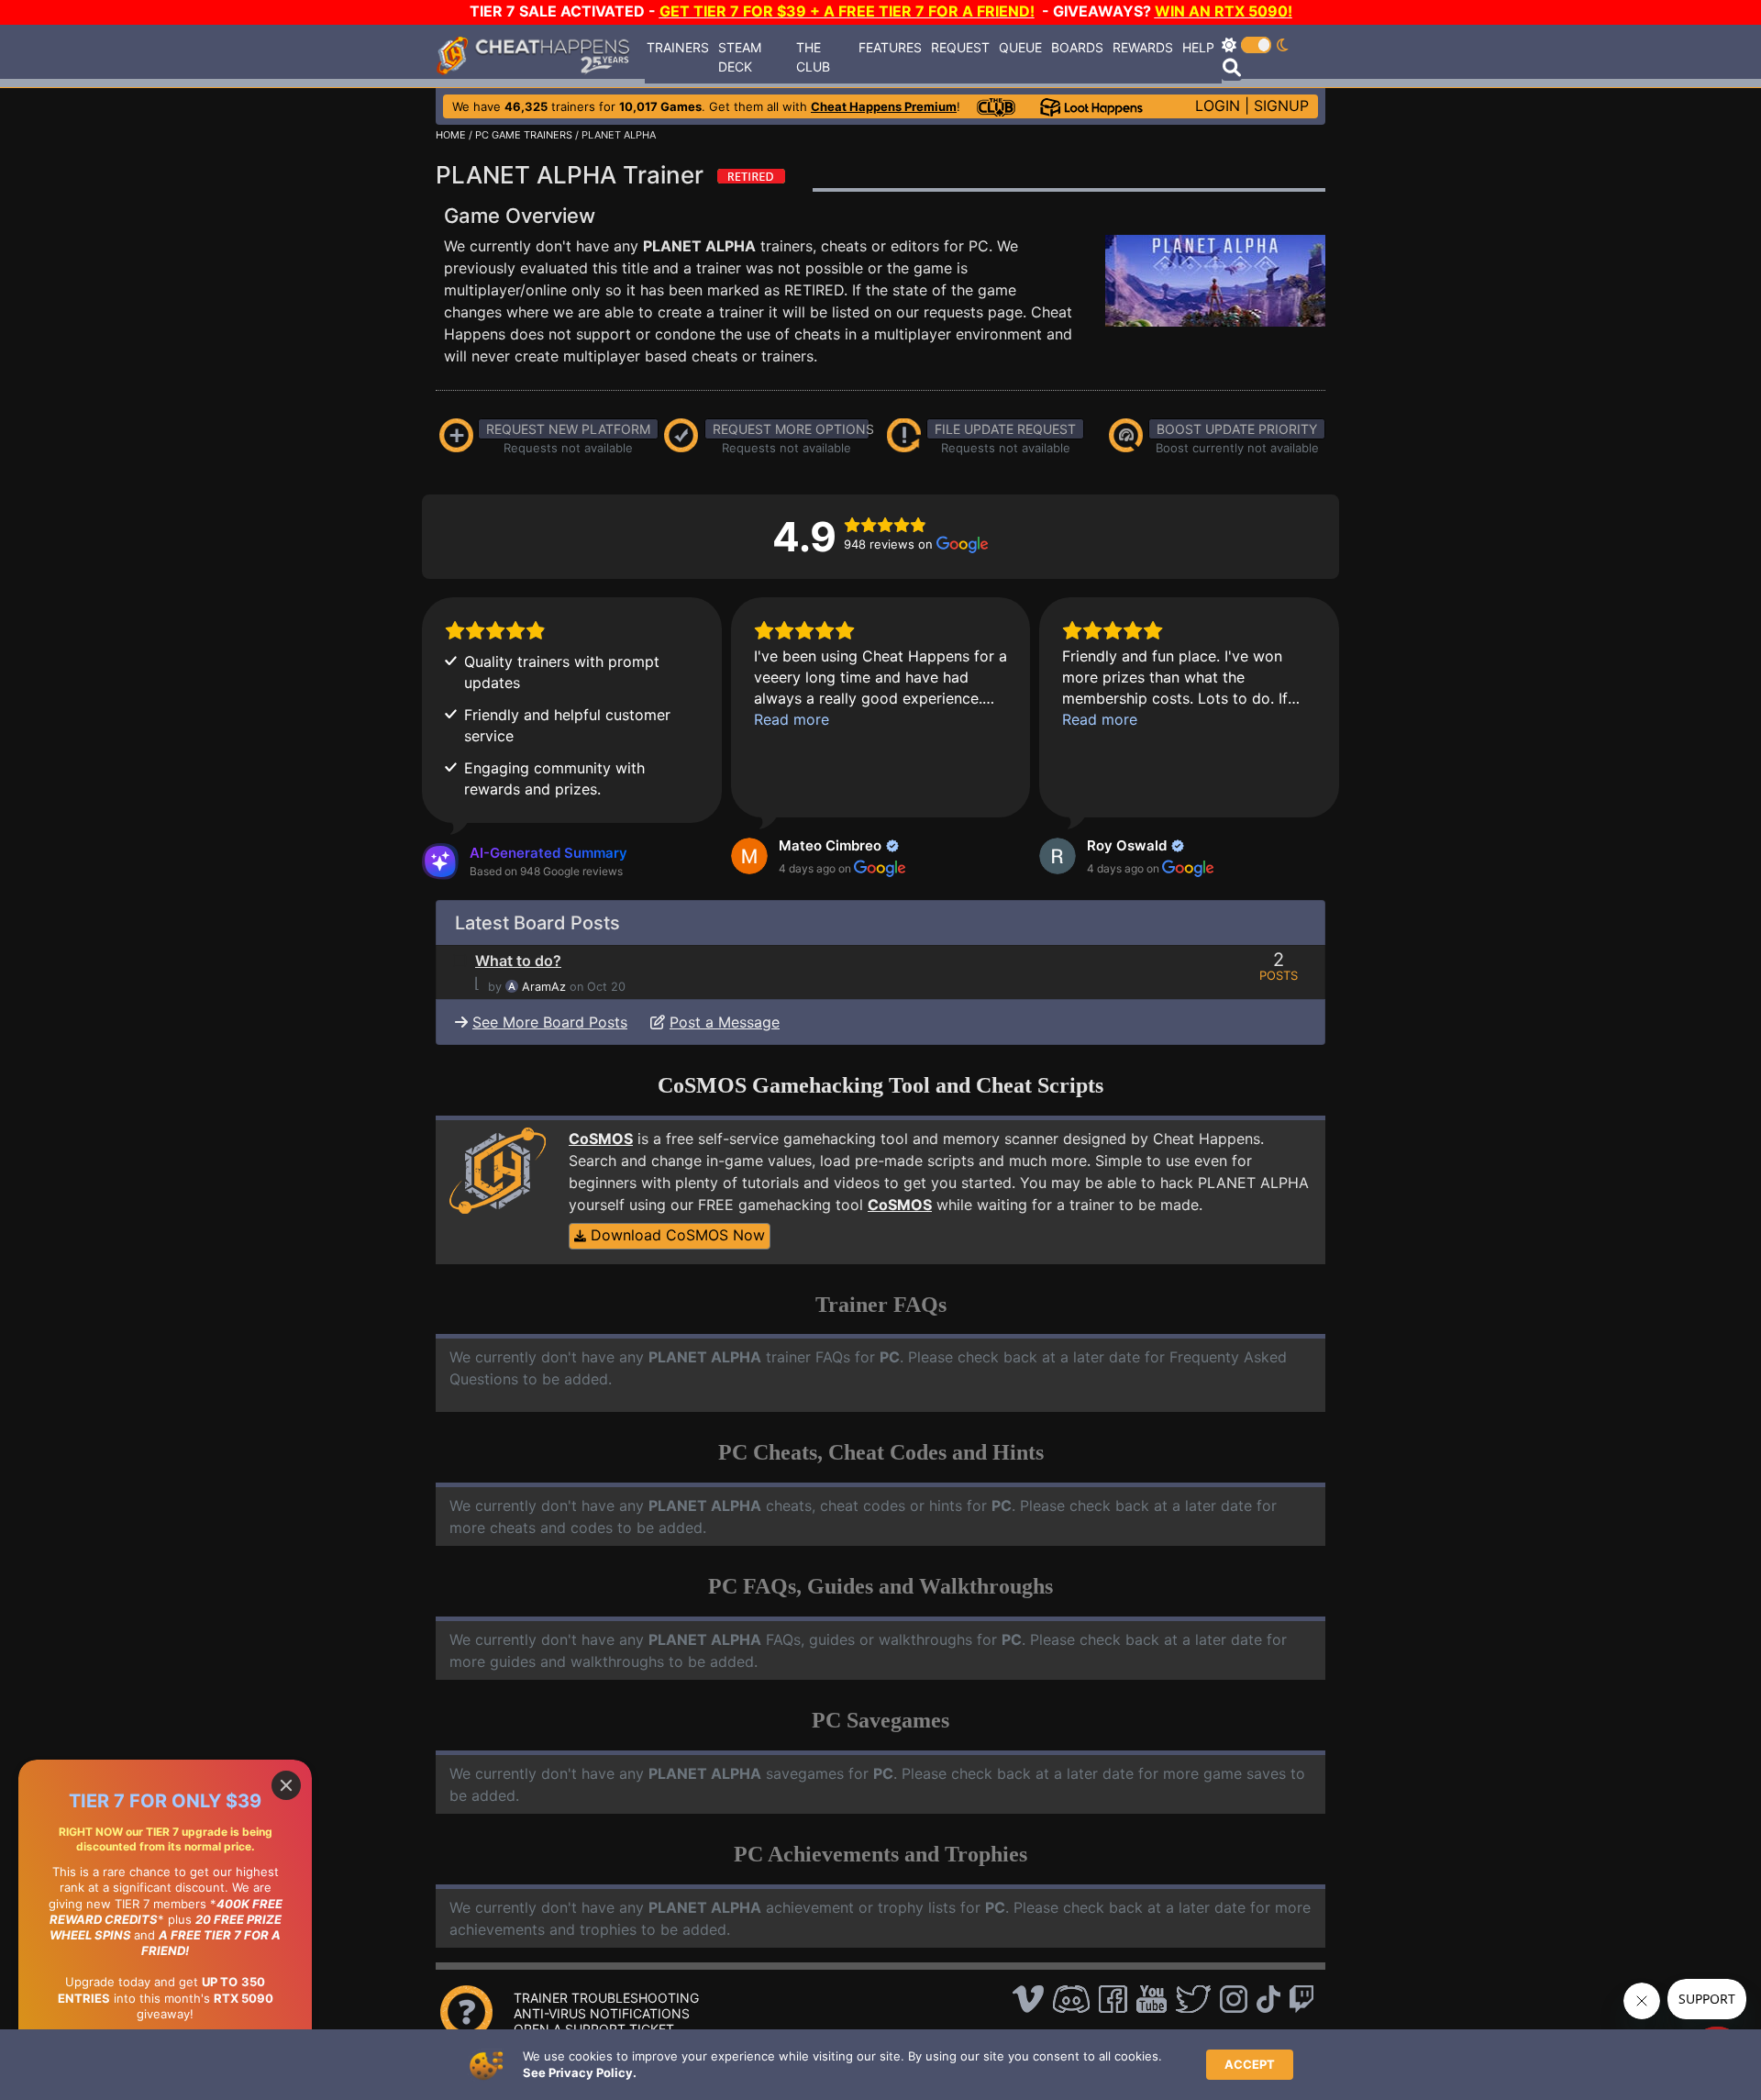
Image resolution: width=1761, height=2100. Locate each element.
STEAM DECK (740, 57)
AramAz (544, 987)
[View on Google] (749, 856)
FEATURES (890, 47)
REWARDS (1143, 47)
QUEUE (1020, 47)
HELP (1198, 47)
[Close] (286, 1785)
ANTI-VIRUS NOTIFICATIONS (602, 2013)
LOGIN (1218, 106)
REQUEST (960, 47)
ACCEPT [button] (1250, 2064)
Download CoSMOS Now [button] (676, 1235)
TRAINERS (678, 47)
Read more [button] (792, 719)
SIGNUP (1281, 106)
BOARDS (1077, 47)
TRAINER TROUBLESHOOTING (606, 1998)
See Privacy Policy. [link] (580, 2072)
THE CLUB (813, 57)
